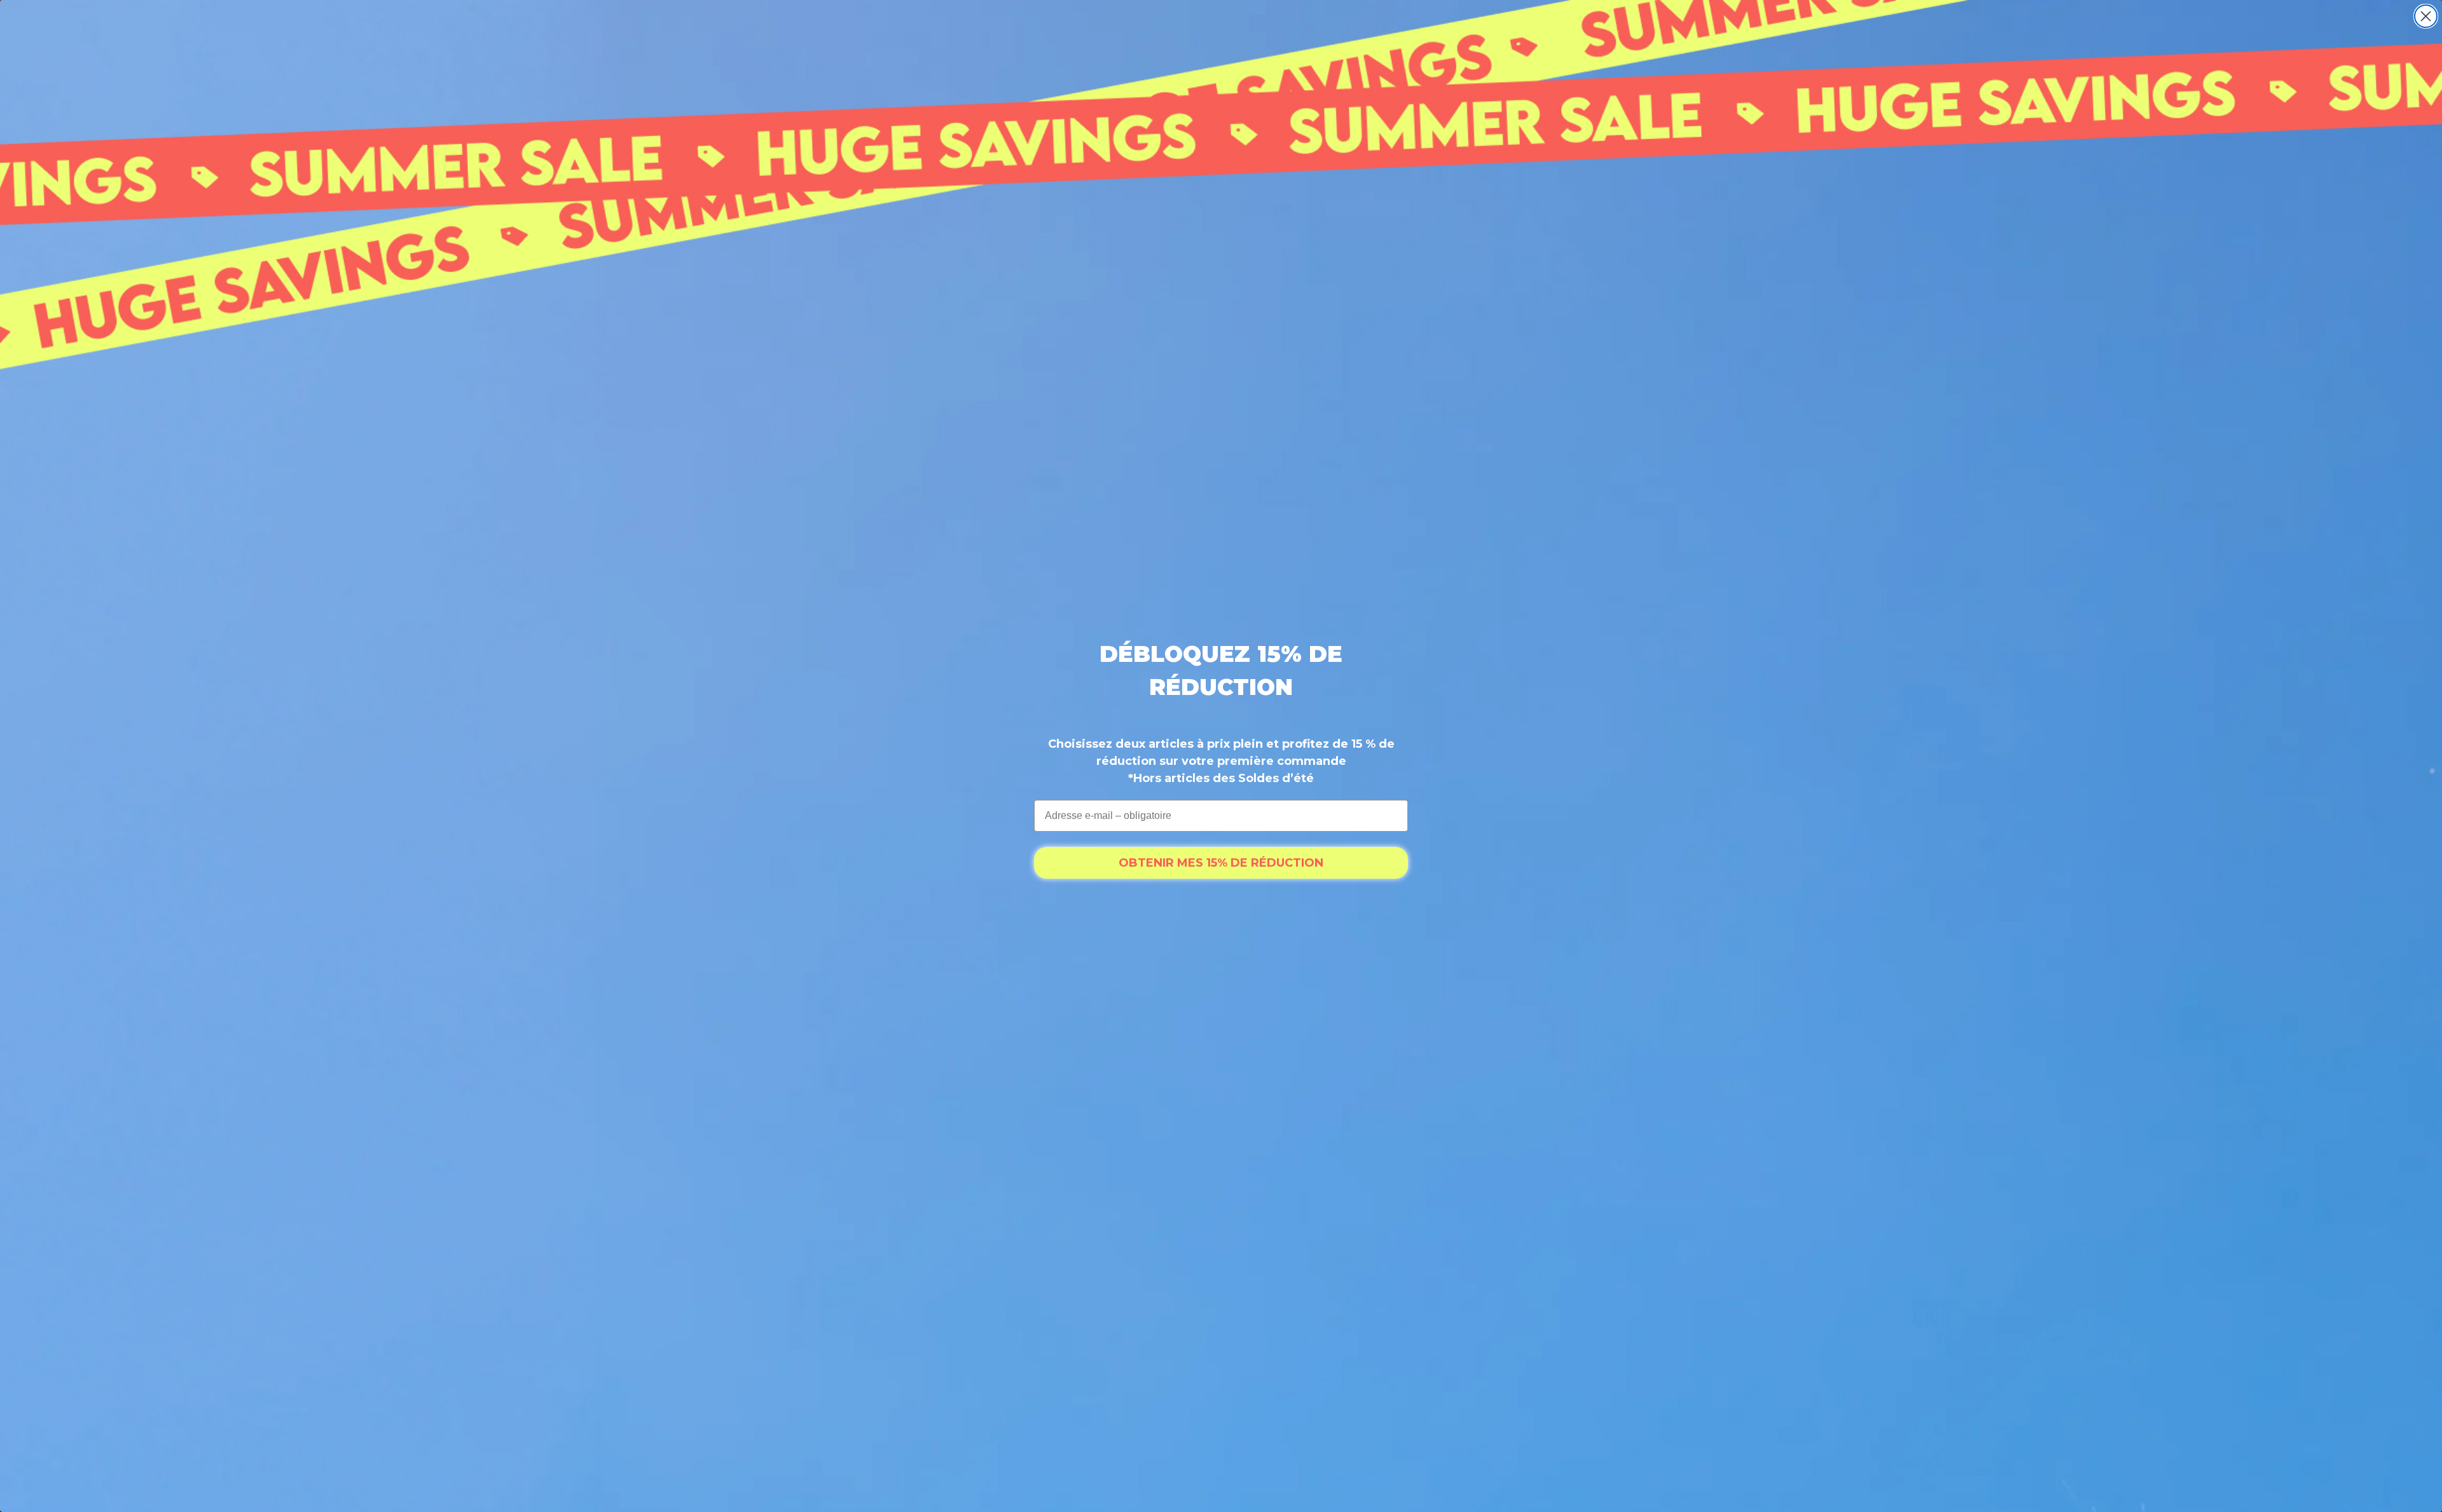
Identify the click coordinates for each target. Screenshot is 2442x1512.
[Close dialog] (2426, 16)
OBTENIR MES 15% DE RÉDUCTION (1221, 863)
